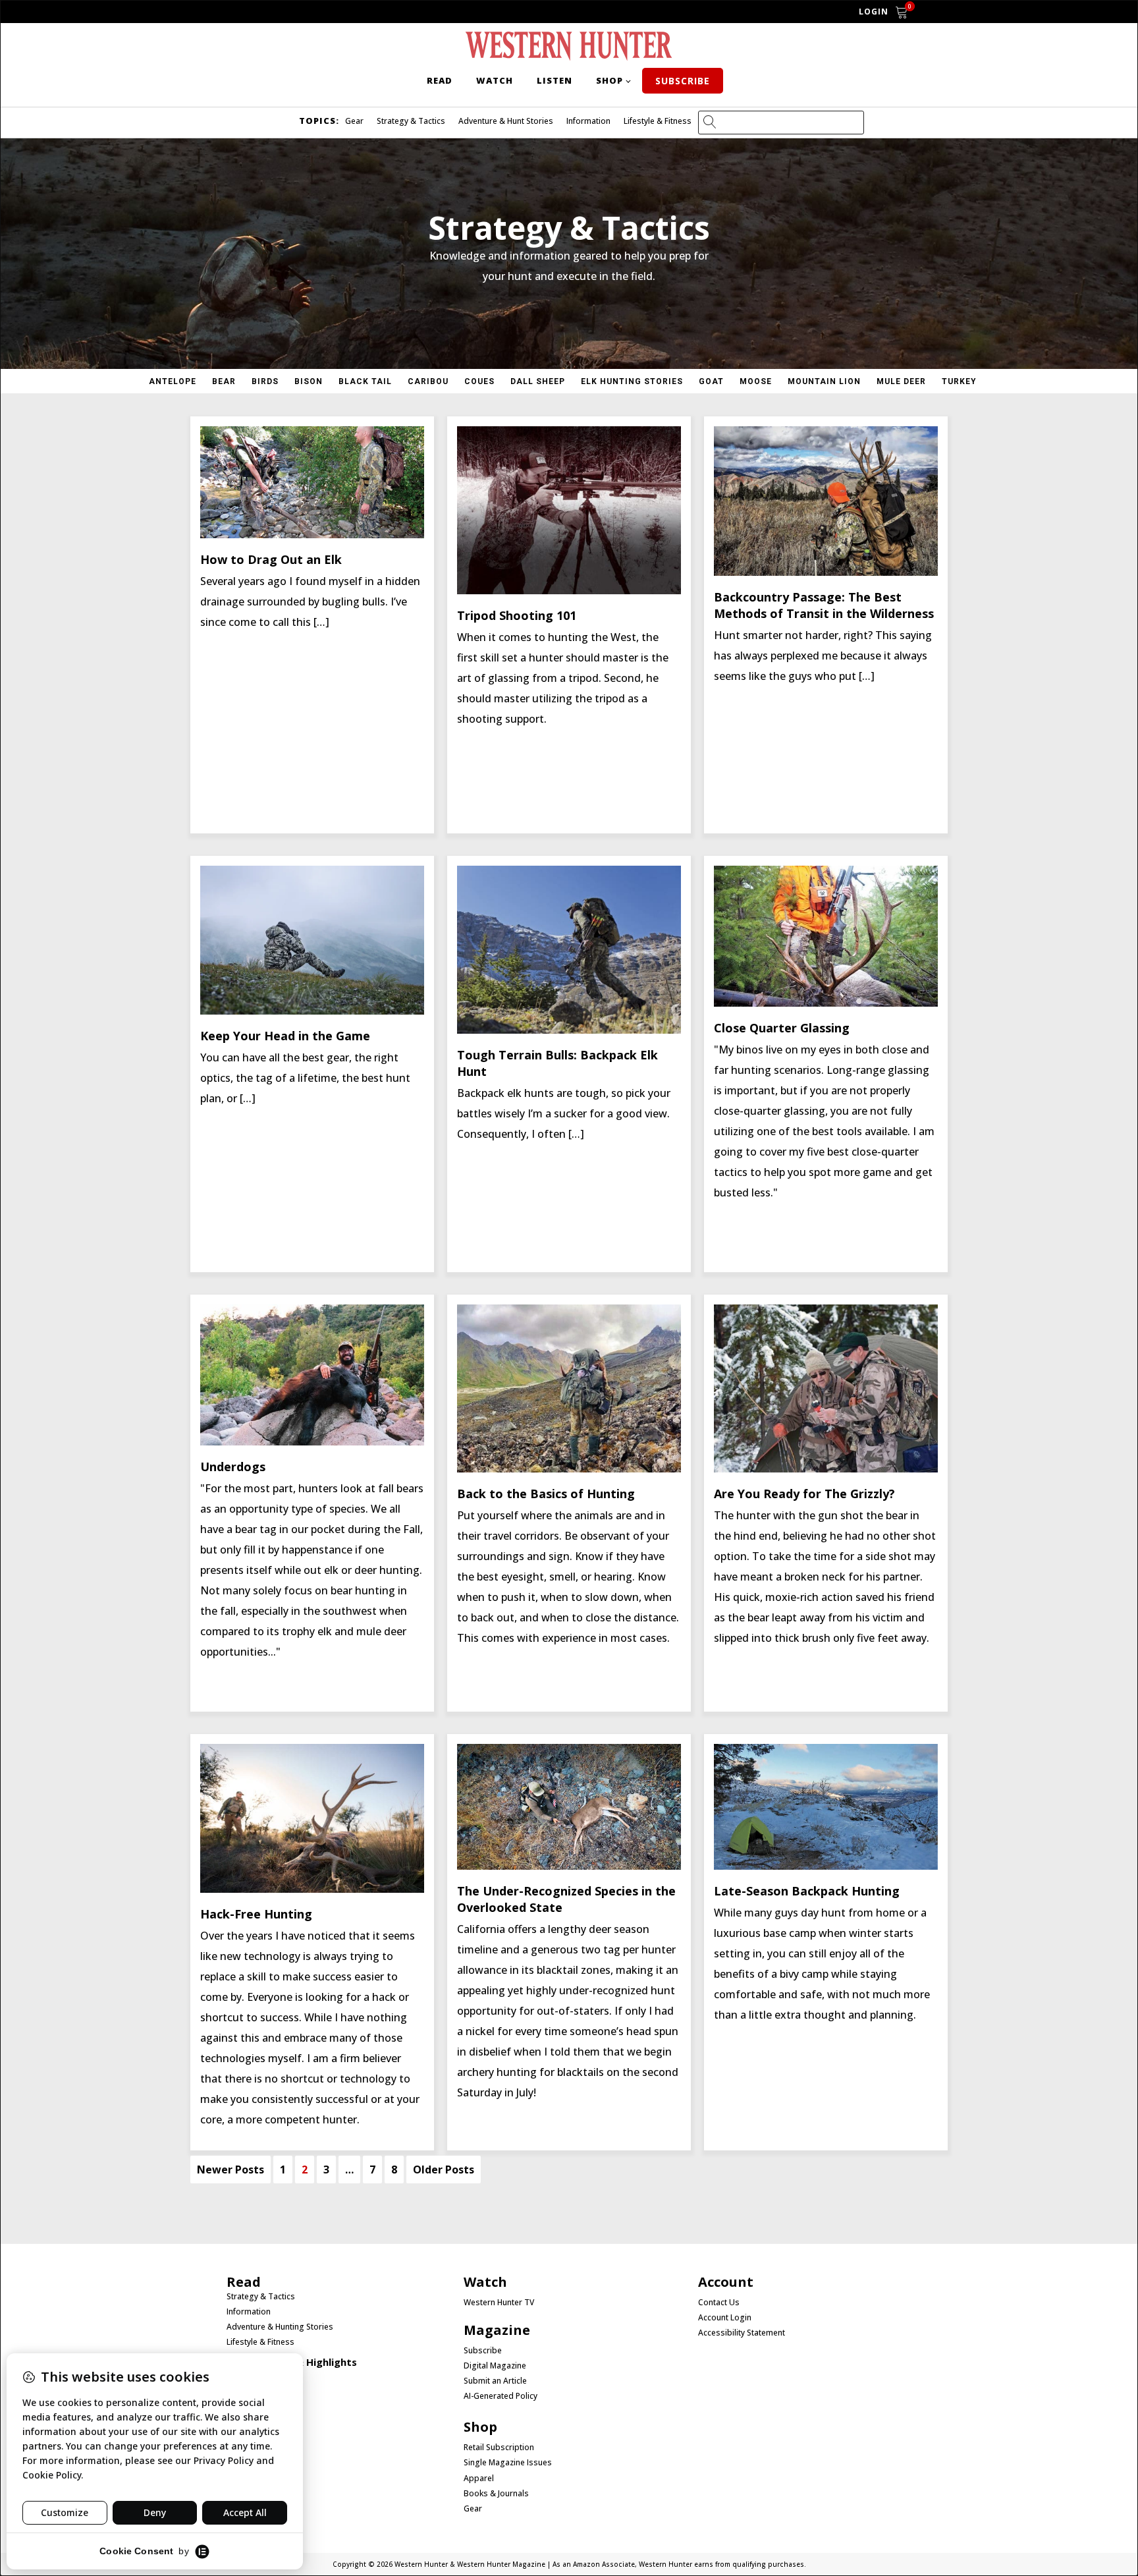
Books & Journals (496, 2494)
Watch (495, 80)
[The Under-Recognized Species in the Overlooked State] (569, 1866)
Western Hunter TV (499, 2303)
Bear (224, 381)
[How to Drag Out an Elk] (312, 534)
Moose (756, 381)
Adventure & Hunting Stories (280, 2327)
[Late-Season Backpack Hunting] (826, 1866)
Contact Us (719, 2303)
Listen (555, 80)
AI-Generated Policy (501, 2396)
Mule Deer (901, 381)
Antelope (173, 381)
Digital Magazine (495, 2366)
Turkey (959, 381)
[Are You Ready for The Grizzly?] (826, 1469)
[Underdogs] (312, 1442)
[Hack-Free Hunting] (312, 1889)
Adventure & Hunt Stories (506, 121)
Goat (711, 381)
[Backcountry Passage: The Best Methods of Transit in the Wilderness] (826, 572)
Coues (479, 381)
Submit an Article (495, 2381)
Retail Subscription (500, 2448)
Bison (309, 381)
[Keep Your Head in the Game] (312, 1011)
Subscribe (683, 81)
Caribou (428, 381)
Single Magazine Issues (508, 2463)
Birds (265, 381)
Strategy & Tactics (411, 121)
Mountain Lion (824, 381)
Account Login (725, 2318)
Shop (610, 80)
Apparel (479, 2478)
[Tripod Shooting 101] (569, 590)
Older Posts (444, 2170)
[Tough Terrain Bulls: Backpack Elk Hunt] (569, 1030)
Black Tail (365, 381)
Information (588, 121)
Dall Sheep (538, 381)
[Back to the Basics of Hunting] (569, 1469)
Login (874, 12)
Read (440, 80)
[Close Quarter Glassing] (826, 1003)
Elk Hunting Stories (632, 381)
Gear (354, 121)
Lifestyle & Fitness (658, 121)
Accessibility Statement (742, 2333)
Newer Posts (230, 2170)
